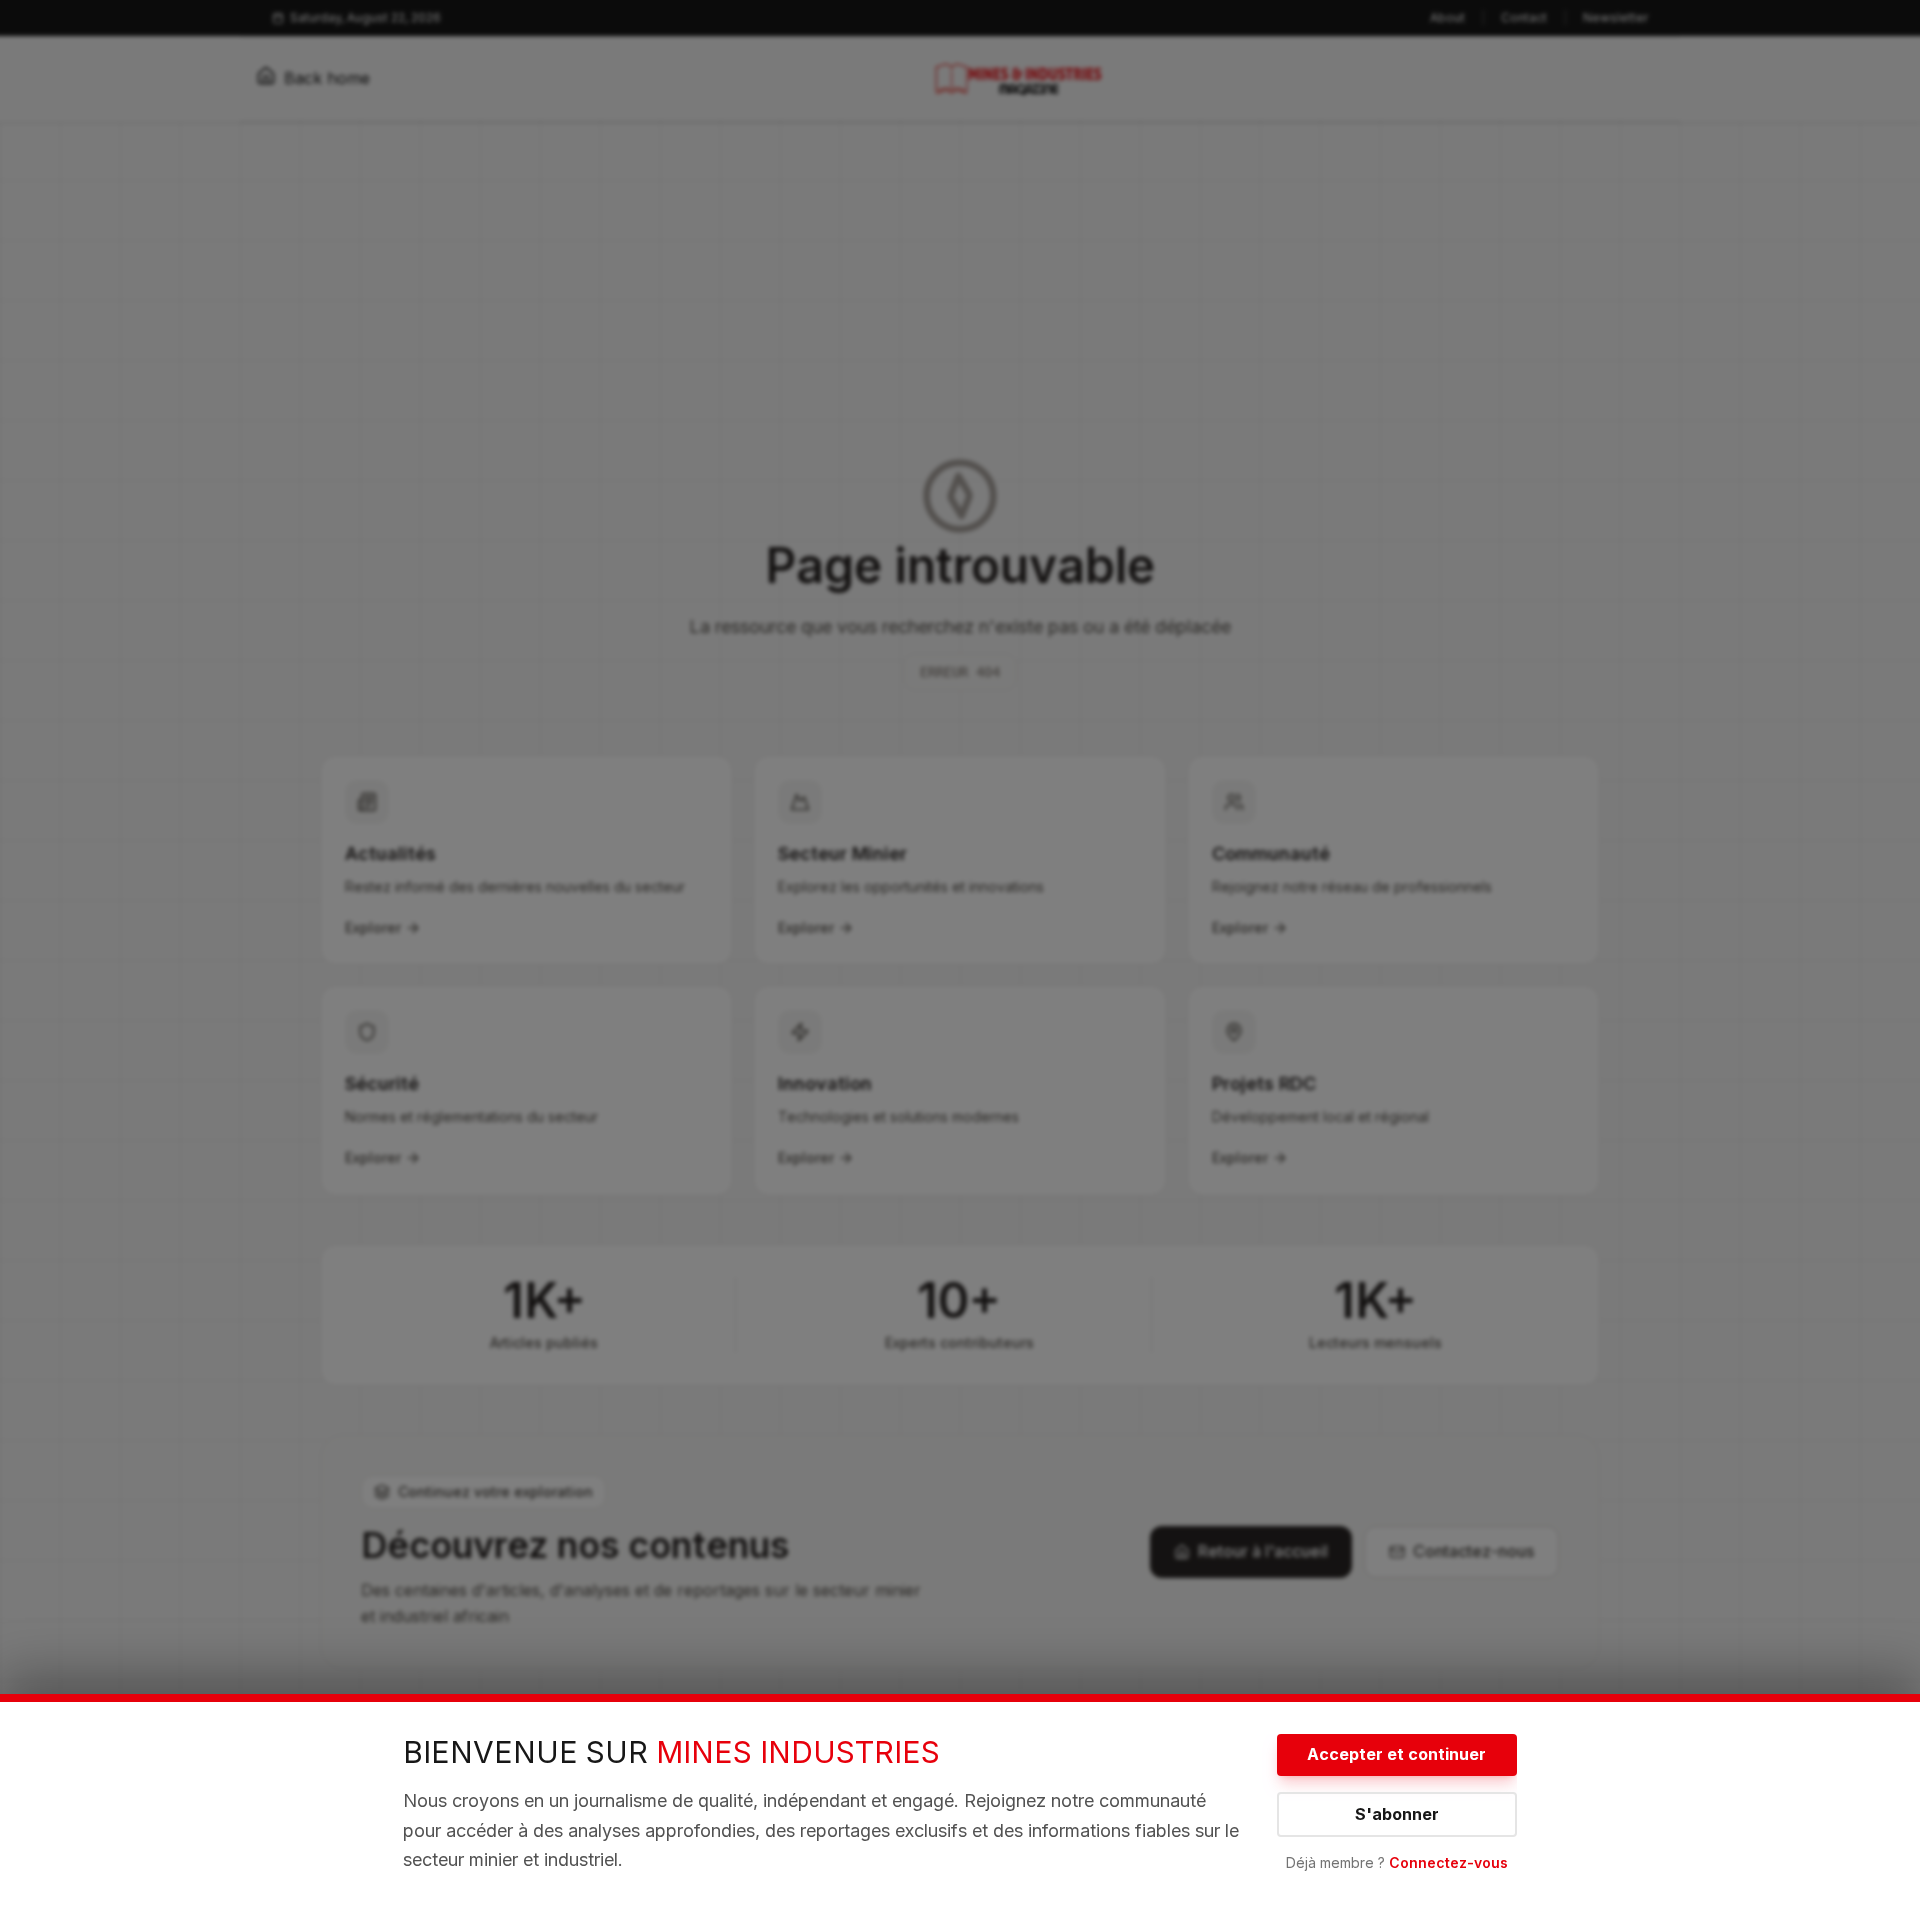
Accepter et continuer (1396, 1754)
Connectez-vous (1448, 1862)
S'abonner (1397, 1814)
